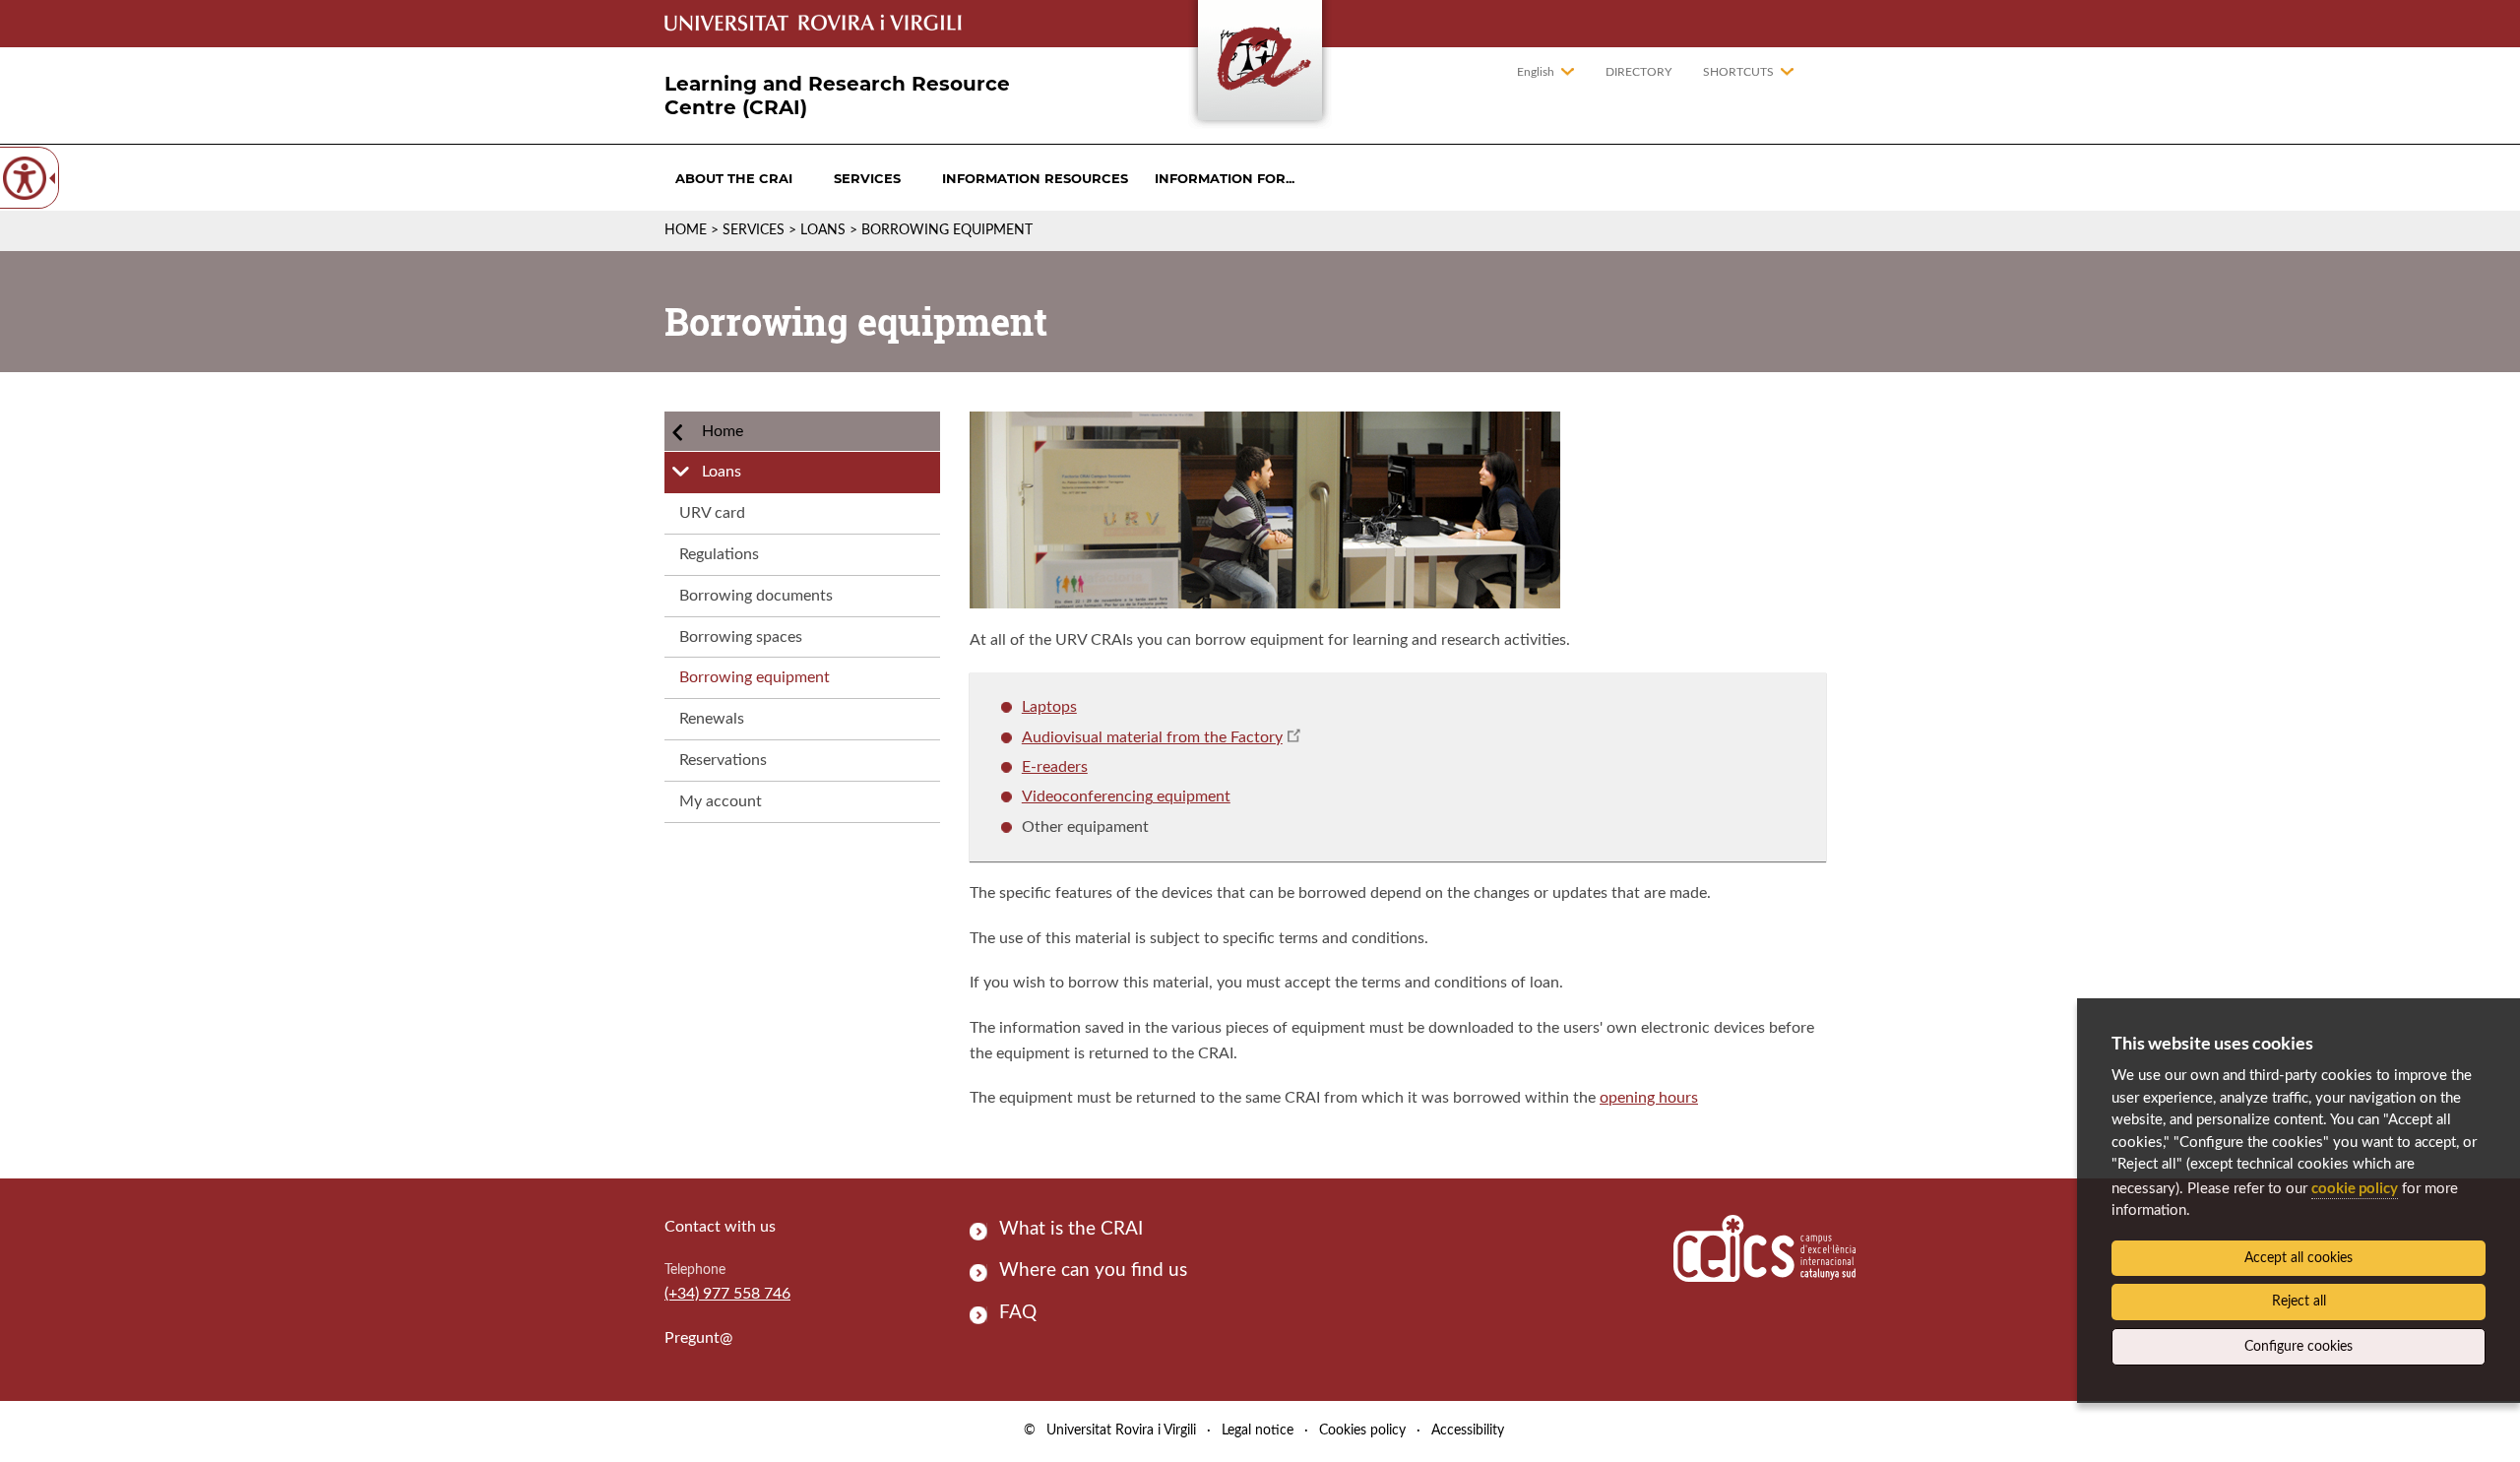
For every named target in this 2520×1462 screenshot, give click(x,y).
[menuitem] (734, 178)
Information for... (1225, 178)
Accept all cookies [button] (2299, 1258)
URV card (712, 513)
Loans (823, 230)
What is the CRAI (1071, 1229)
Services (867, 178)
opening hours (1649, 1098)
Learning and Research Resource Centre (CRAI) (837, 95)
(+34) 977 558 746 (727, 1294)
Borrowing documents (756, 596)
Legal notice (1258, 1430)
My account (721, 801)
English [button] (1536, 72)
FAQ (1018, 1313)
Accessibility (1468, 1430)
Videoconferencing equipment (1126, 796)
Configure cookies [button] (2299, 1347)
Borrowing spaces (741, 637)
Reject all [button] (2299, 1302)
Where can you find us (1093, 1271)
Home (686, 230)
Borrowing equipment (755, 677)
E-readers (1055, 767)
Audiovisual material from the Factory (1152, 737)
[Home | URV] (1260, 64)
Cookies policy (1362, 1430)
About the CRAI (734, 178)
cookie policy (2355, 1187)
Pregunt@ (698, 1338)
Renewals (712, 719)
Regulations (719, 554)
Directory (1638, 72)
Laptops (1049, 707)
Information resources (1035, 178)
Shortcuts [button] (1738, 72)
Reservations (723, 760)
